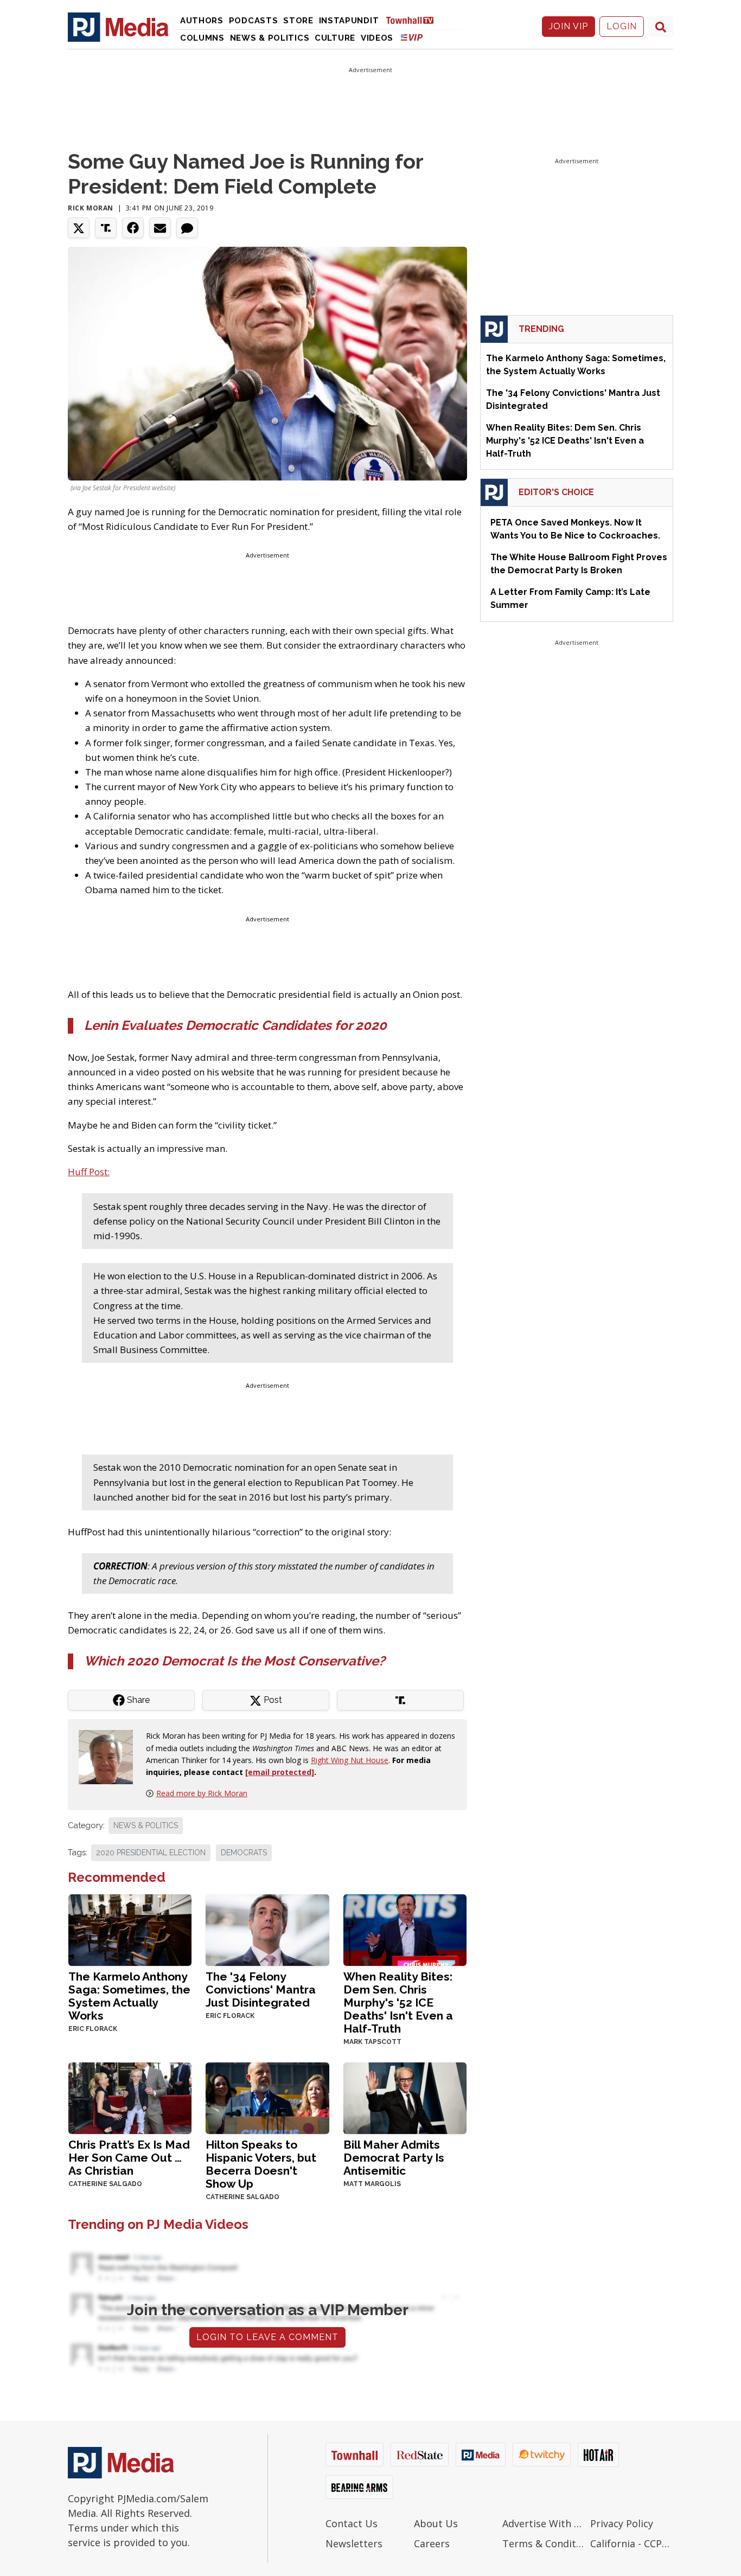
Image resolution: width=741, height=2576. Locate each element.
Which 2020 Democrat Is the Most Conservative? (235, 1661)
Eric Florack (93, 2029)
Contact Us (352, 2523)
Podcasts (254, 21)
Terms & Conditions (544, 2543)
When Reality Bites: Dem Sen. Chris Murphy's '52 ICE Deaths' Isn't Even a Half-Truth (398, 2003)
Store (298, 21)
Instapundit (349, 21)
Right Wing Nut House (350, 1760)
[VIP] (412, 37)
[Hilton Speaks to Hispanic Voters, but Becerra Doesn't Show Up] (267, 2097)
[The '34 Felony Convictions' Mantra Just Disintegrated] (267, 1929)
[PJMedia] (118, 27)
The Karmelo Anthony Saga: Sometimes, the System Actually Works (129, 1996)
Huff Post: (89, 1172)
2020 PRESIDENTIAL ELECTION (151, 1853)
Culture (335, 38)
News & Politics (270, 38)
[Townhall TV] (414, 20)
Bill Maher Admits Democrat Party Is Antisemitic (394, 2158)
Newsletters (354, 2543)
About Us (436, 2523)
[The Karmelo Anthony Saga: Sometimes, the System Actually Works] (130, 1929)
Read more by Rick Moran (202, 1793)
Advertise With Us (544, 2523)
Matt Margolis (372, 2184)
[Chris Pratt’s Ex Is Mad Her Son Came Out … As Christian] (130, 2097)
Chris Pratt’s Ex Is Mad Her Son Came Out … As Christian (129, 2158)
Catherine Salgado (105, 2184)
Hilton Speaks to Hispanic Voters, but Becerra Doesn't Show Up (261, 2164)
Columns (202, 38)
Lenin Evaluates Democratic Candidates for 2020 (235, 1025)
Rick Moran (91, 208)
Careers (432, 2543)
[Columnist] (110, 1756)
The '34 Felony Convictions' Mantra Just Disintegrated (261, 1989)
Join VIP (568, 26)
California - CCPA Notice (632, 2543)
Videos (377, 38)
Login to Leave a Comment (267, 2337)
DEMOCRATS (244, 1853)
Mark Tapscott (372, 2042)
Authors (202, 21)
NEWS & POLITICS (146, 1825)
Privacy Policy (622, 2523)
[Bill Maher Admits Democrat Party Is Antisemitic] (405, 2097)
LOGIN (622, 26)
